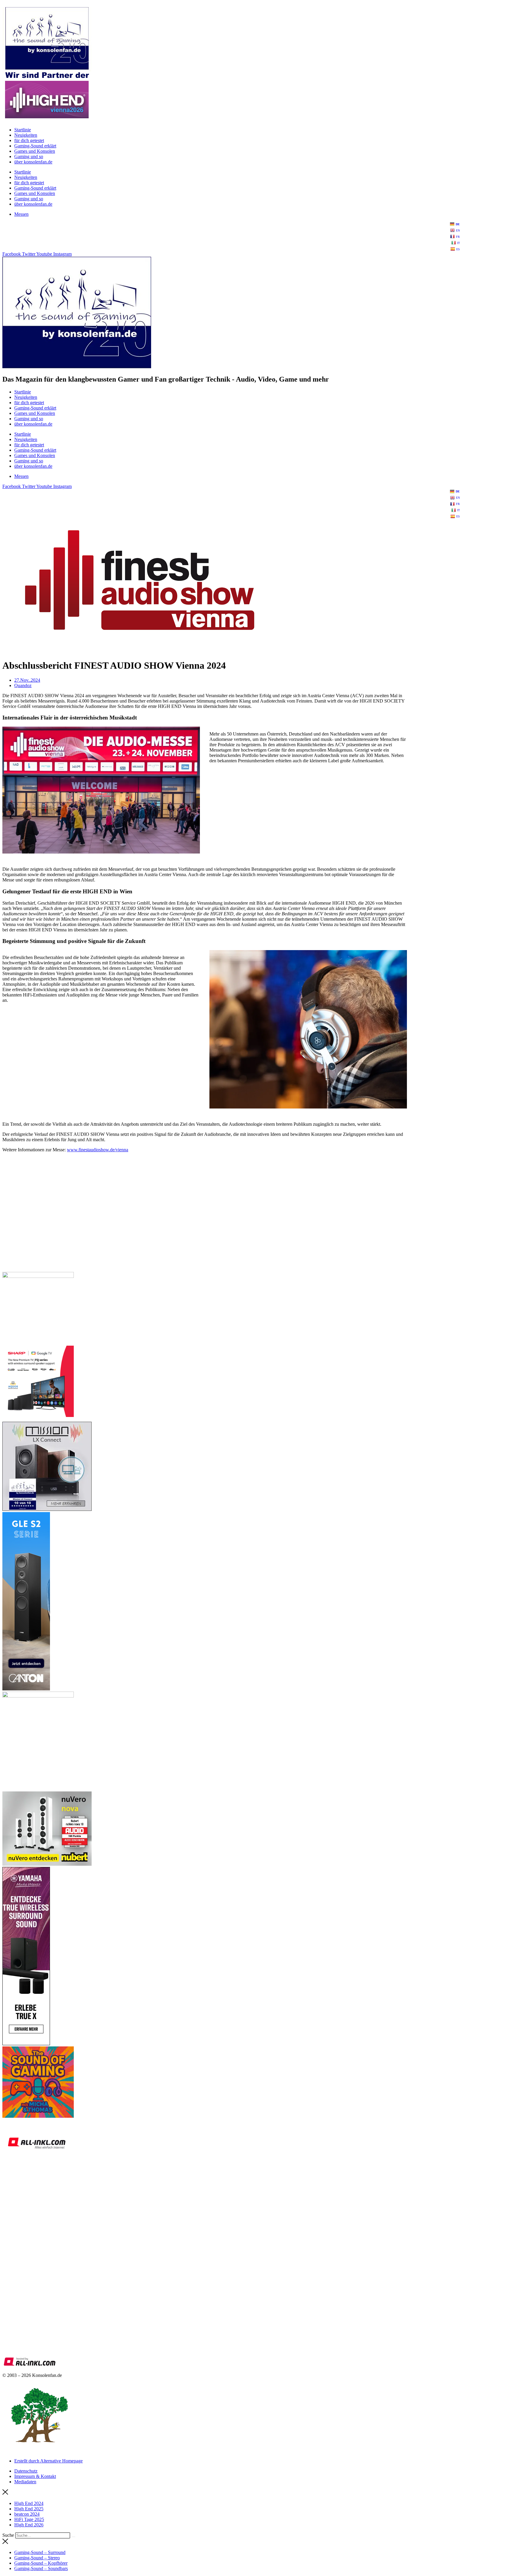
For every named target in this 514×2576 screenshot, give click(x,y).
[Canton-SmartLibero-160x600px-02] (26, 1689)
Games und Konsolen (35, 151)
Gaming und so (29, 156)
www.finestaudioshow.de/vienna (98, 1150)
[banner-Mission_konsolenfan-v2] (47, 1509)
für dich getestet (29, 140)
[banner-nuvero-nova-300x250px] (47, 1864)
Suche (8, 2535)
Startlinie (23, 130)
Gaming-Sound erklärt (35, 146)
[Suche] (73, 2537)
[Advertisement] (181, 1225)
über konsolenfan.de (33, 162)
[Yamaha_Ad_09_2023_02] (26, 2044)
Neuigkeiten (26, 135)
